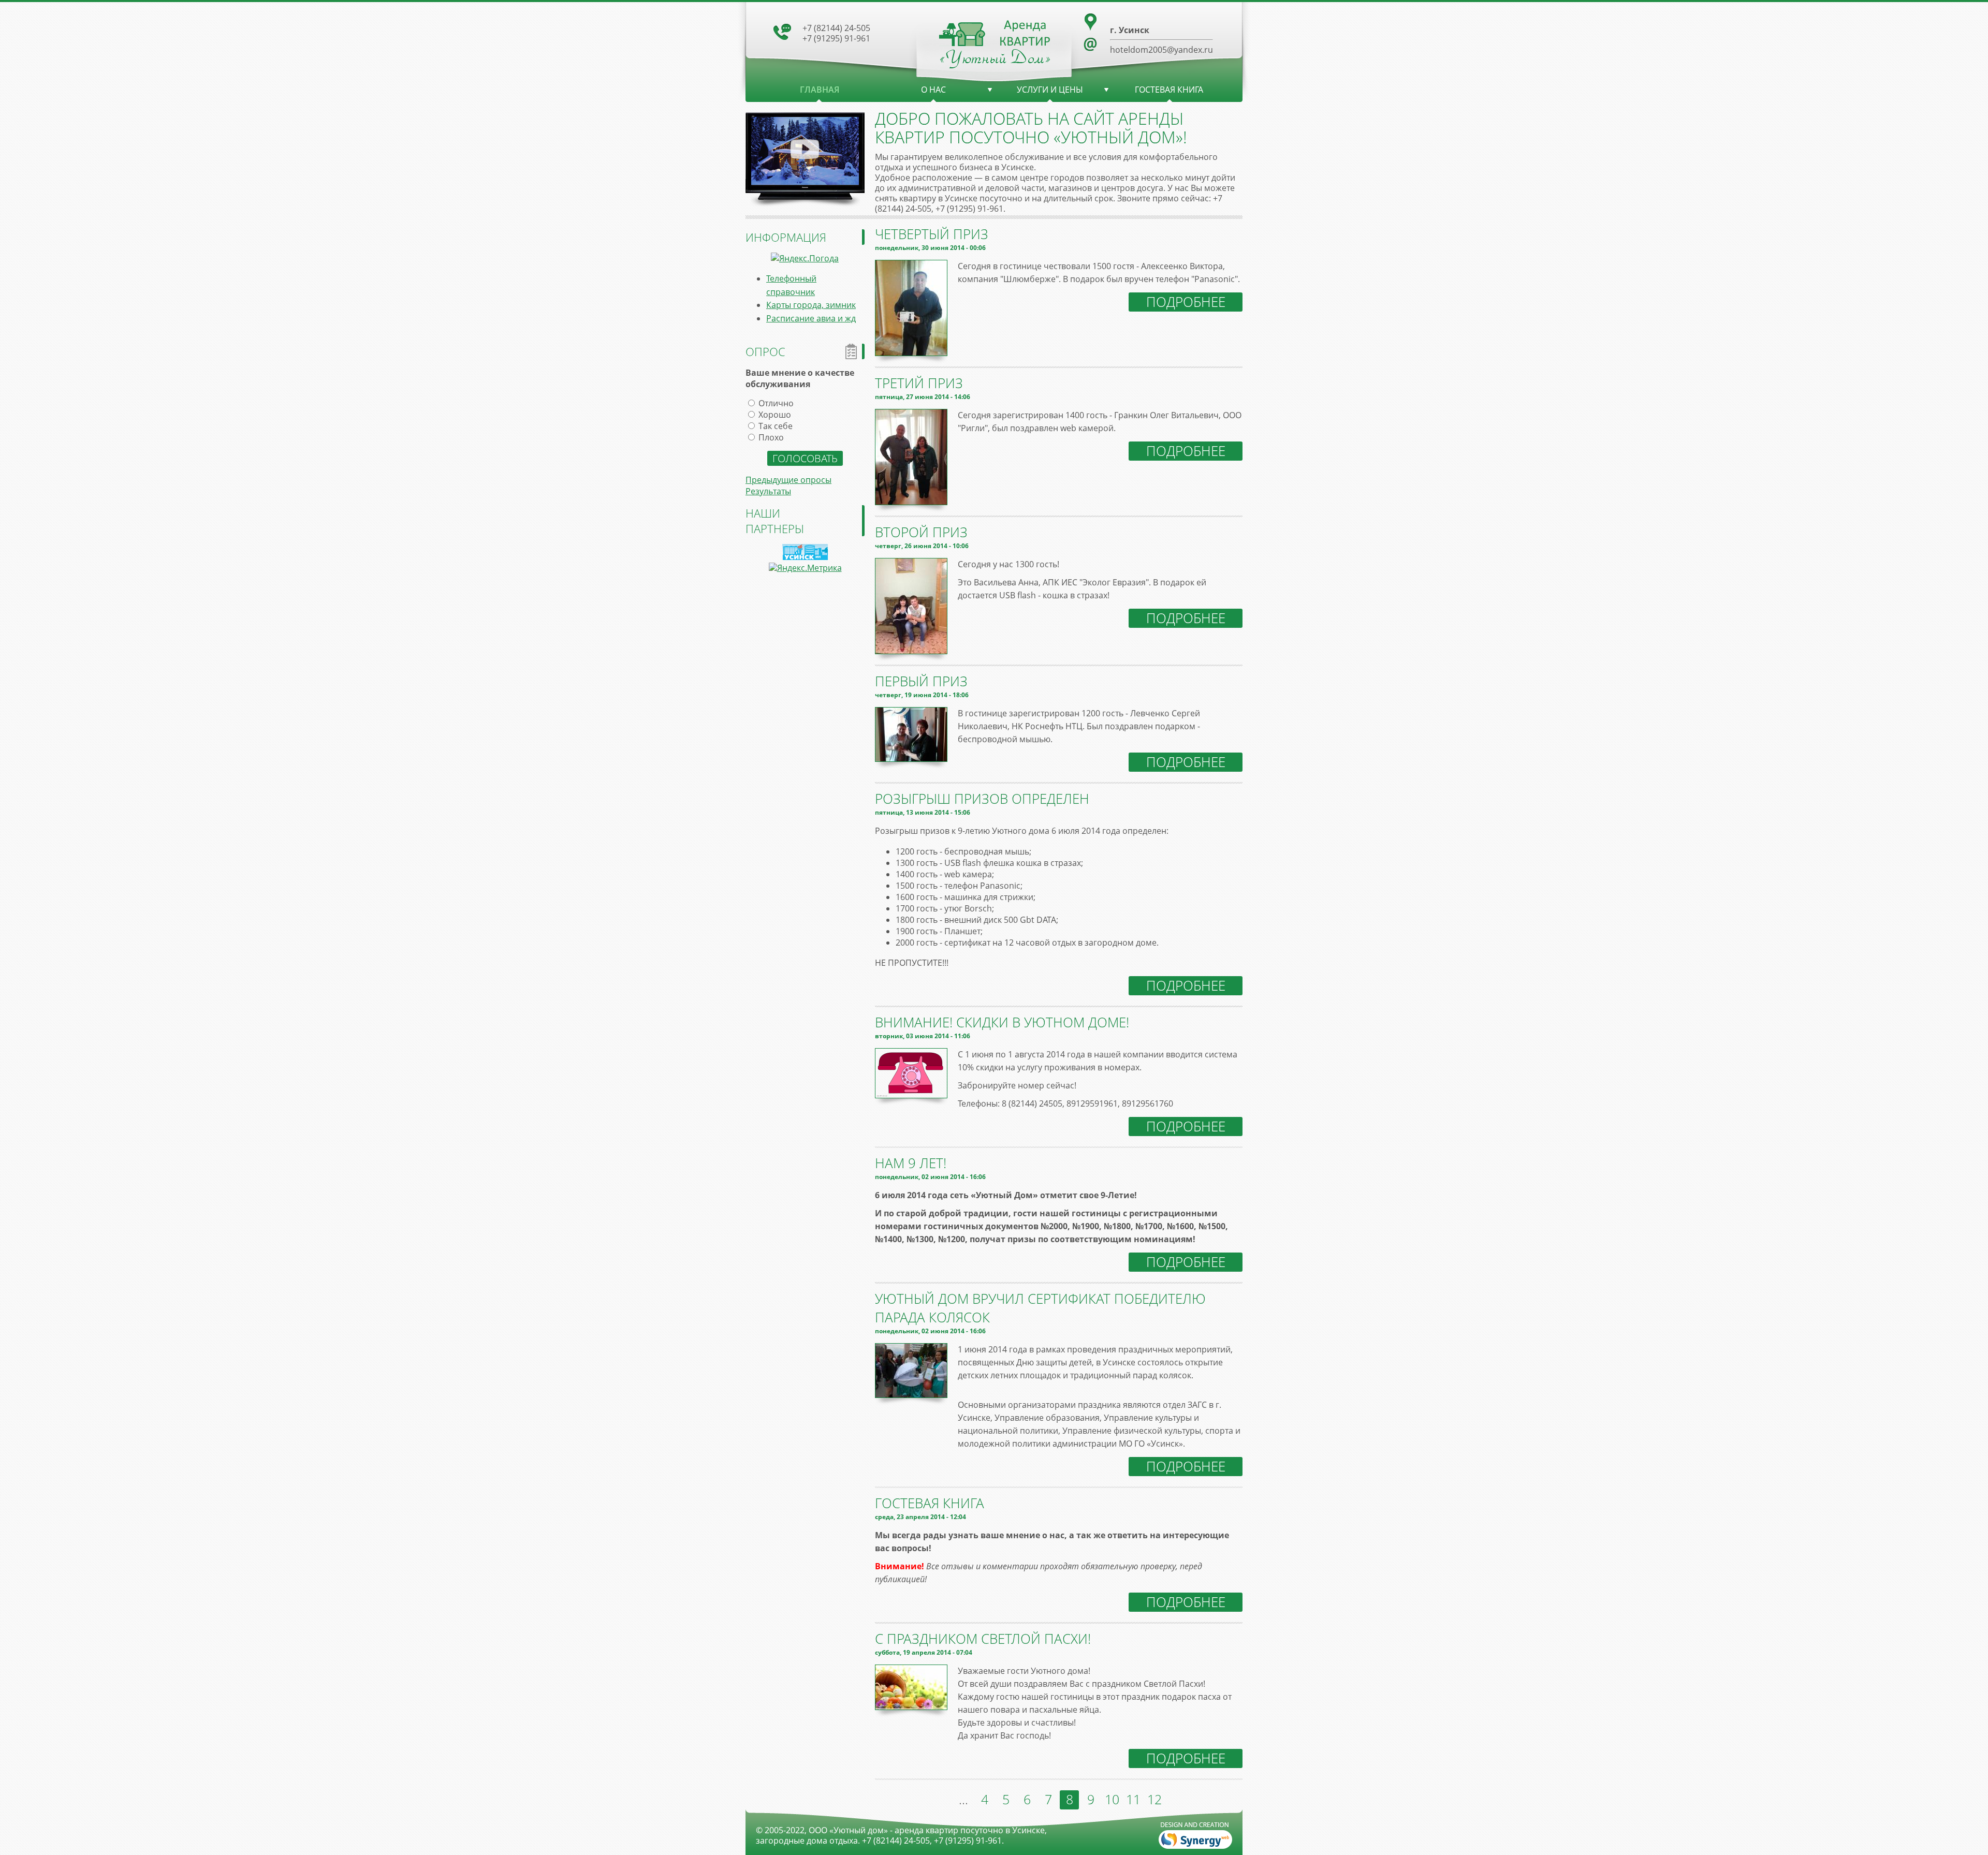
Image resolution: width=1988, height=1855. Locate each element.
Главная (820, 90)
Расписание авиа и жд (811, 318)
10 (1112, 1799)
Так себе (776, 426)
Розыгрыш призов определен (982, 799)
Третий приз (919, 383)
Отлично (776, 403)
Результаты (768, 491)
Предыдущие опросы (788, 480)
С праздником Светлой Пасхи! (983, 1639)
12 (1154, 1799)
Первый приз (921, 681)
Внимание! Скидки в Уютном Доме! (1002, 1022)
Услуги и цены (1050, 90)
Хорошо (775, 415)
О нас (933, 90)
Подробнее (1186, 302)
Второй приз (921, 532)
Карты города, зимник (811, 305)
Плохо (771, 437)
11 (1133, 1799)
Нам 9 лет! (911, 1163)
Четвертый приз (932, 234)
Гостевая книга (1169, 90)
